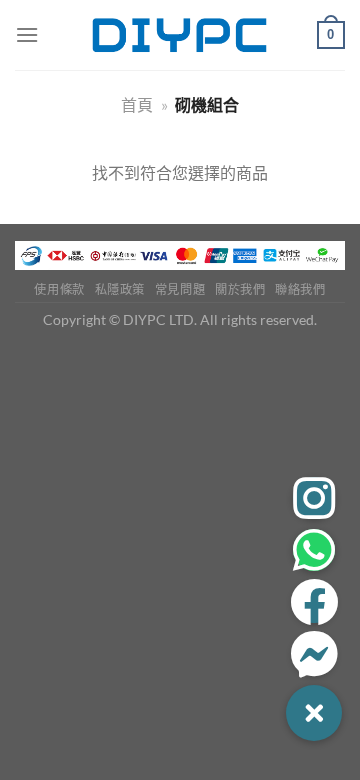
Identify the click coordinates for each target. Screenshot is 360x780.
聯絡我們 (300, 289)
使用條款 (59, 289)
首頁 (137, 104)
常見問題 (180, 289)
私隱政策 (120, 289)
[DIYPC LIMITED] (180, 35)
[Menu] (27, 34)
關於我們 (240, 289)
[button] (314, 713)
